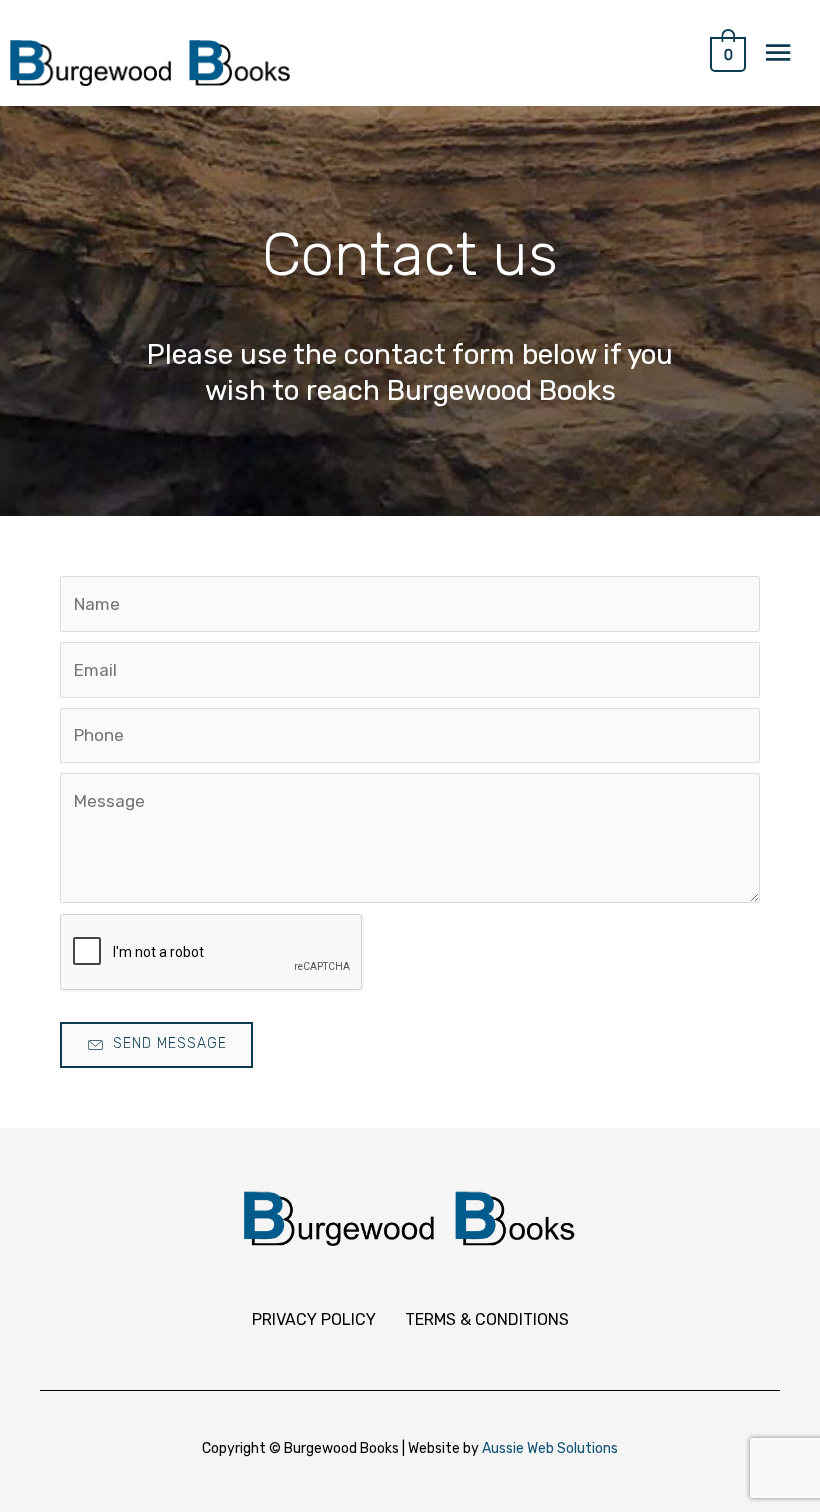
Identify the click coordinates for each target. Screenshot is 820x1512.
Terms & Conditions (487, 1319)
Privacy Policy (314, 1319)
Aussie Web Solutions (550, 1448)
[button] (156, 1044)
